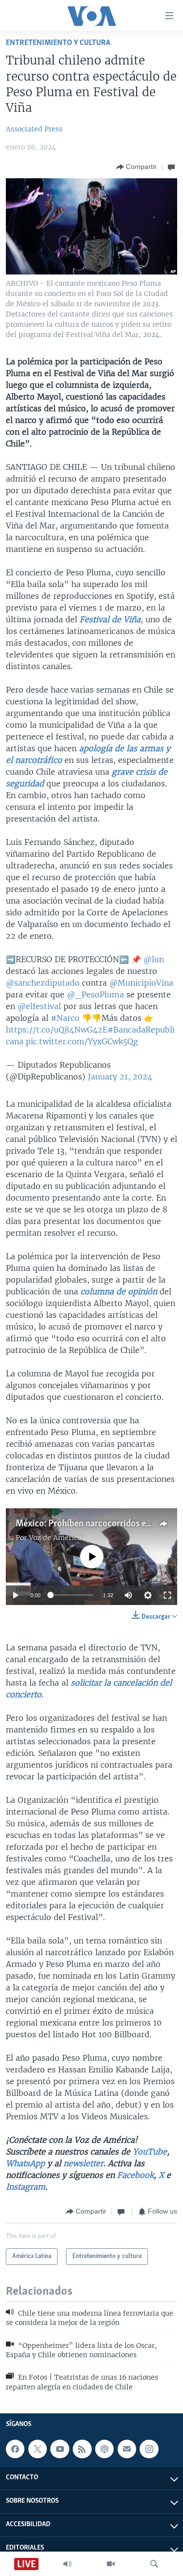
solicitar (86, 1683)
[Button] (136, 167)
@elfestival (39, 1006)
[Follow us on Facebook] (15, 2449)
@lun (154, 959)
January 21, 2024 (120, 1077)
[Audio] (67, 2564)
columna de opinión (119, 1291)
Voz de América (55, 1538)
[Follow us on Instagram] (149, 2449)
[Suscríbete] (127, 2449)
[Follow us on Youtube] (60, 2449)
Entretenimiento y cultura (58, 43)
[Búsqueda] (154, 2564)
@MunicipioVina (141, 983)
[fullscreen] (167, 1595)
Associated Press (34, 129)
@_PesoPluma (95, 994)
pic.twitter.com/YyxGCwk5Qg (82, 1041)
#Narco (65, 1018)
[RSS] (82, 2449)
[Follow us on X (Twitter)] (38, 2449)
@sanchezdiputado (43, 983)
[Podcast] (104, 2449)
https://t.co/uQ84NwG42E (57, 1030)
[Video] (111, 2564)
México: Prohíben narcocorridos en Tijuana (99, 1524)
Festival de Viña (110, 619)
